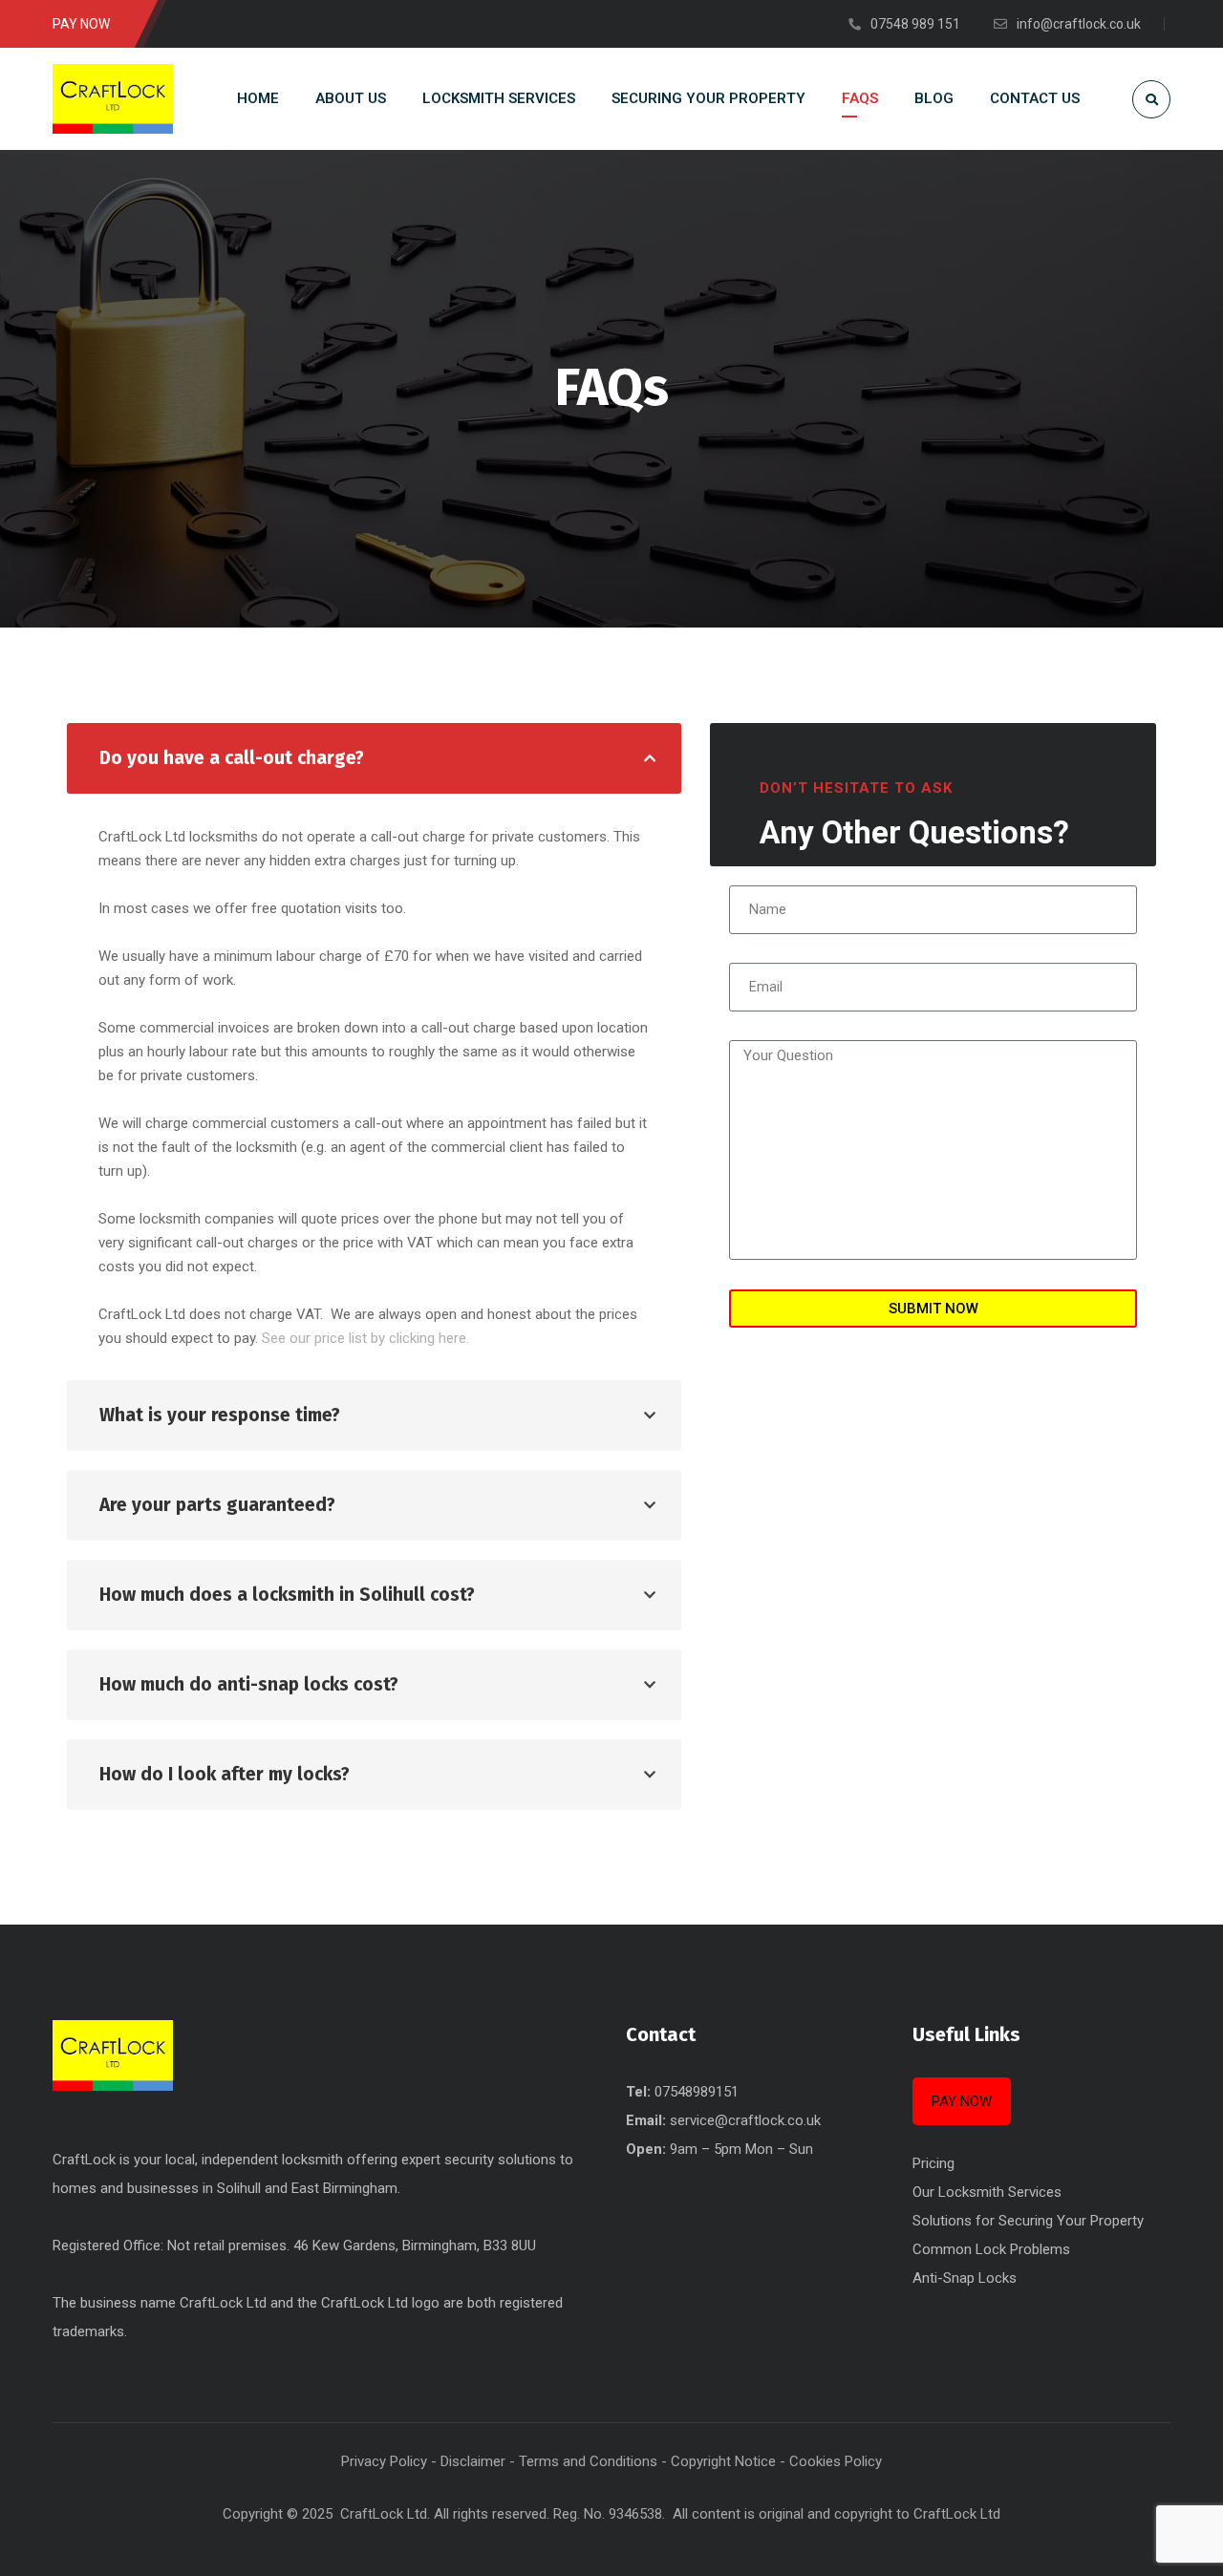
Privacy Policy (384, 2461)
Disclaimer (473, 2461)
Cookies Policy (836, 2461)
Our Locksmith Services (987, 2192)
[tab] (374, 758)
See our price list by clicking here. (365, 1338)
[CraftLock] (113, 99)
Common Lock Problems (991, 2249)
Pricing (933, 2163)
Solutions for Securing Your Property (1028, 2221)
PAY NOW (962, 2101)
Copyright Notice (723, 2461)
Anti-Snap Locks (965, 2278)
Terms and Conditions (588, 2461)
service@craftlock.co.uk (745, 2120)
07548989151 (697, 2092)
